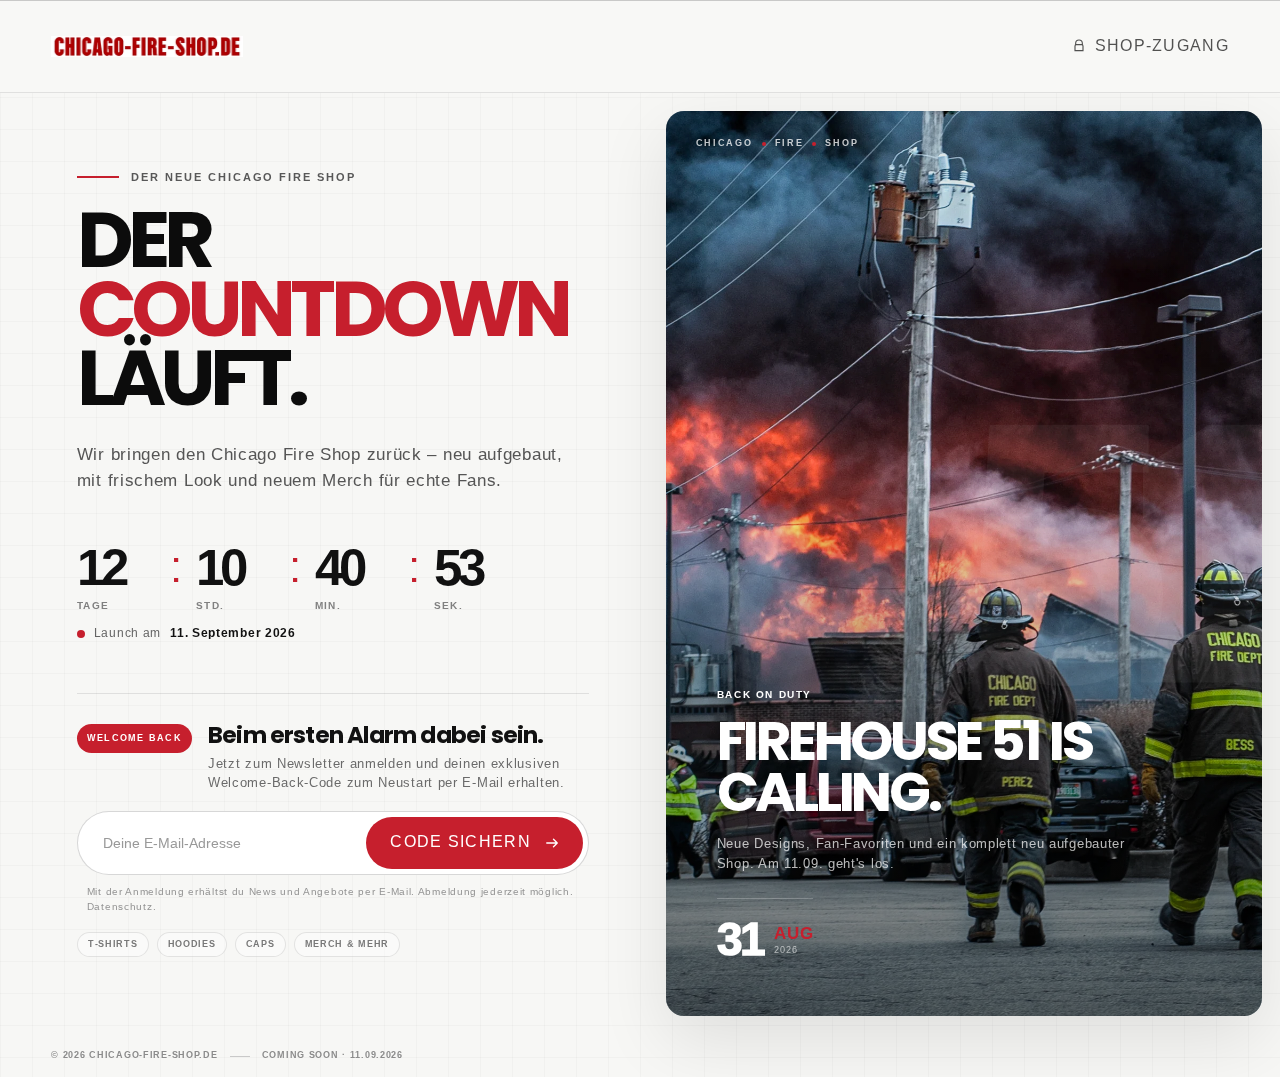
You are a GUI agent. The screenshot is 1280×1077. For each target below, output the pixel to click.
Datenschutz (120, 906)
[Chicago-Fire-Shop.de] (147, 46)
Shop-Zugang (1162, 45)
